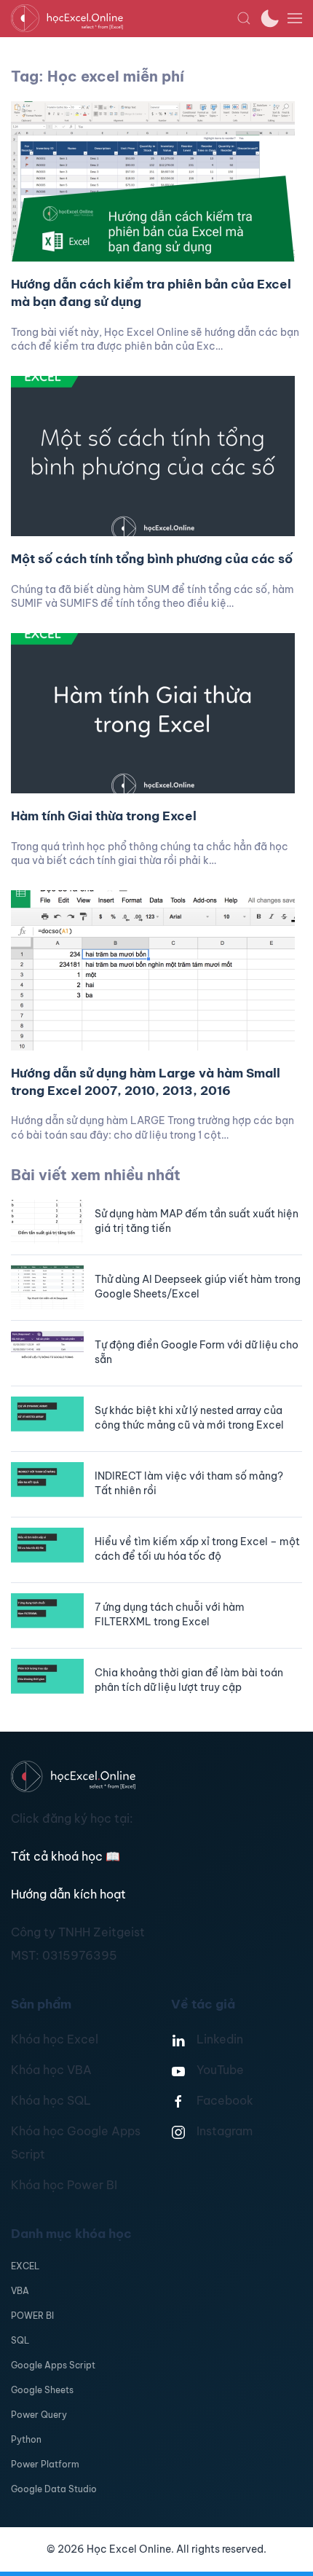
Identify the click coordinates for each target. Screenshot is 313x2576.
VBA (20, 2291)
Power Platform (45, 2464)
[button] (244, 18)
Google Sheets (42, 2390)
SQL (20, 2340)
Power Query (39, 2415)
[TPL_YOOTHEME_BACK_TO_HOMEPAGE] (124, 18)
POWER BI (32, 2316)
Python (26, 2439)
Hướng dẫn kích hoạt (68, 1894)
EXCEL (25, 2266)
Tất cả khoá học (66, 1856)
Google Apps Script (53, 2365)
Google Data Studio (54, 2489)
